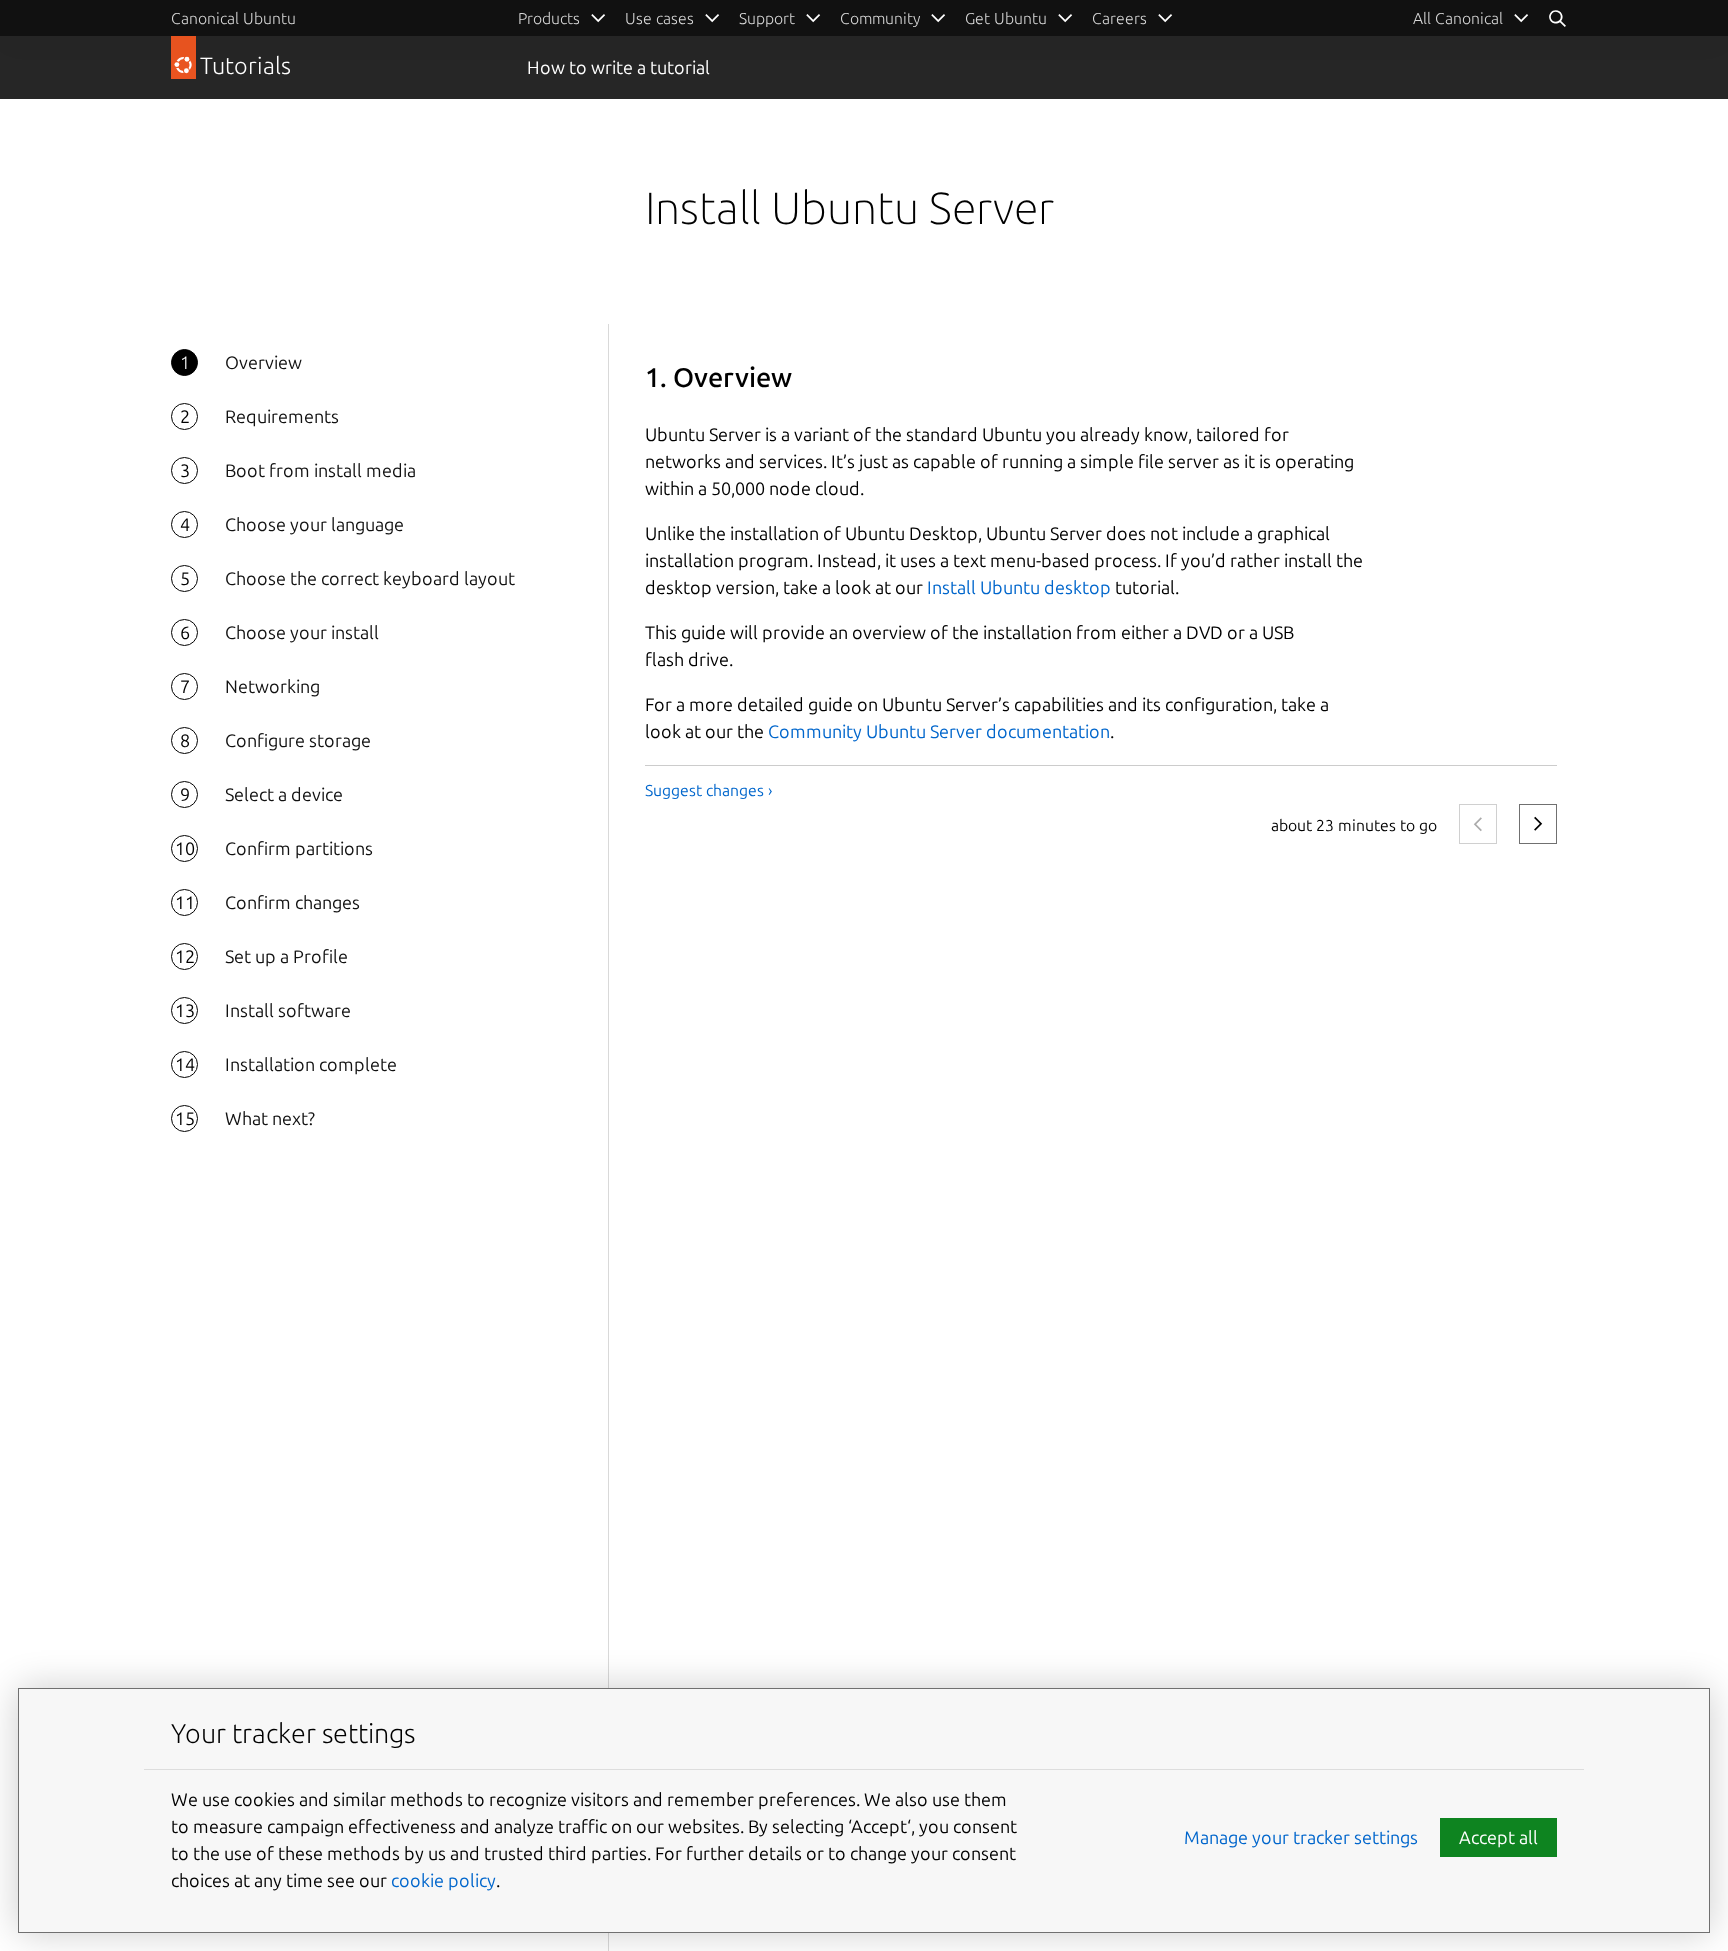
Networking (272, 686)
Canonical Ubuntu (233, 18)
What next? (270, 1118)
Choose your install (302, 632)
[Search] (1557, 18)
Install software (288, 1010)
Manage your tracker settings (1301, 1837)
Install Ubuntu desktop (1019, 587)
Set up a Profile (286, 956)
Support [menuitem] (767, 18)
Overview (263, 362)
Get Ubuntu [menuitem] (1006, 18)
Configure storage (298, 740)
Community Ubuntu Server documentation (939, 731)
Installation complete (311, 1064)
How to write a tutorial (618, 67)
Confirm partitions (299, 848)
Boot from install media (320, 470)
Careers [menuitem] (1119, 18)
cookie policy (443, 1880)
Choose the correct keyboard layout (370, 578)
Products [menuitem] (549, 18)
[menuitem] (1471, 18)
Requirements (282, 416)
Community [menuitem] (880, 18)
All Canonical (1458, 18)
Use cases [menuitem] (659, 18)
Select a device (284, 794)
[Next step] (1538, 824)
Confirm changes (292, 902)
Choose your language (314, 524)
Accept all (1498, 1837)
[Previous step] (1478, 824)
